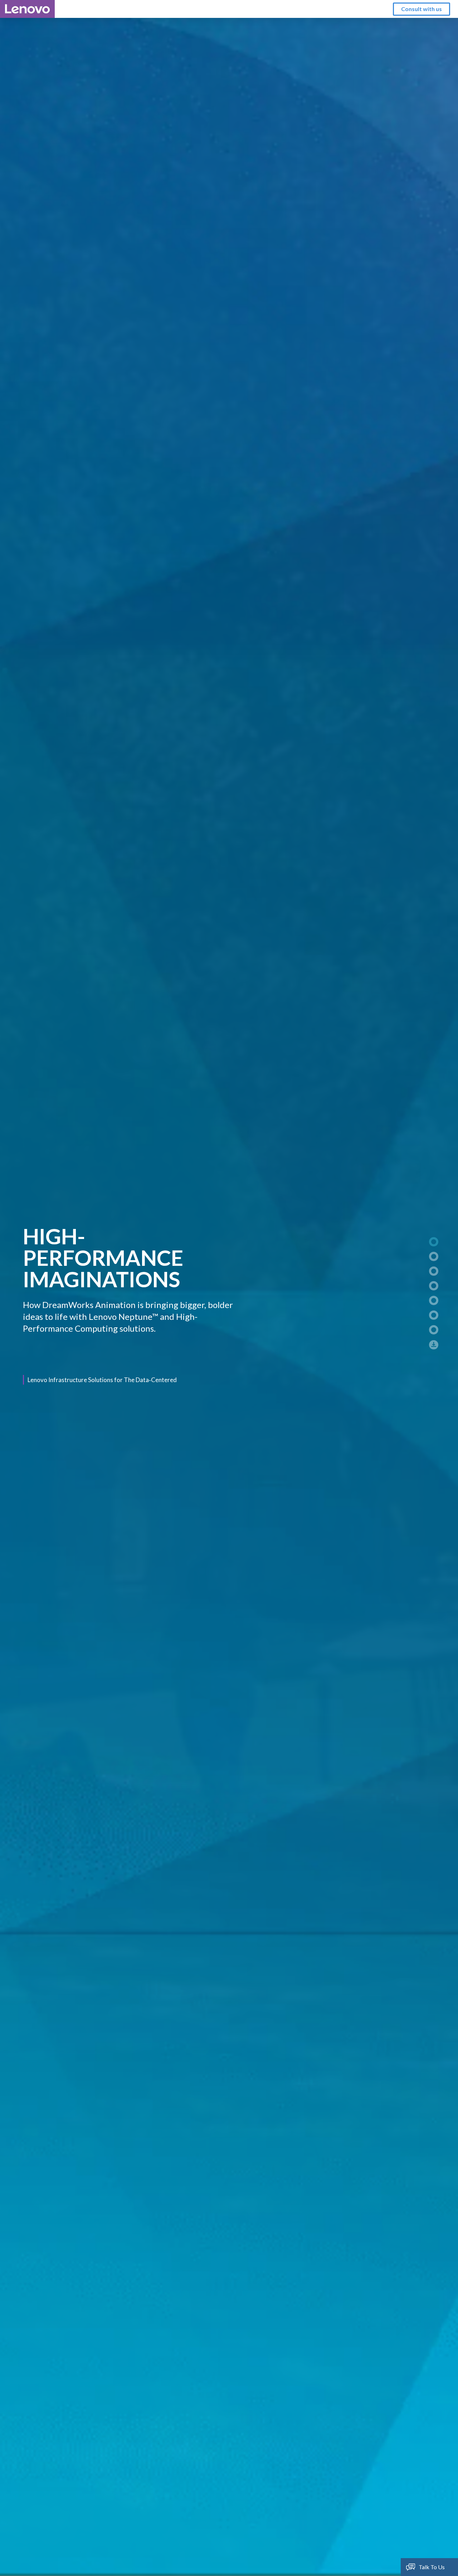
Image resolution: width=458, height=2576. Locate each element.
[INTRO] (430, 1238)
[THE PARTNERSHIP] (430, 1282)
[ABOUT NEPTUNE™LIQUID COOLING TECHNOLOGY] (430, 1296)
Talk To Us (432, 2567)
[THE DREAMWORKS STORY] (430, 1252)
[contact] (430, 1326)
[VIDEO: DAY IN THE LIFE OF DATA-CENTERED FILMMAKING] (430, 1267)
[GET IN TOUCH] (430, 1311)
